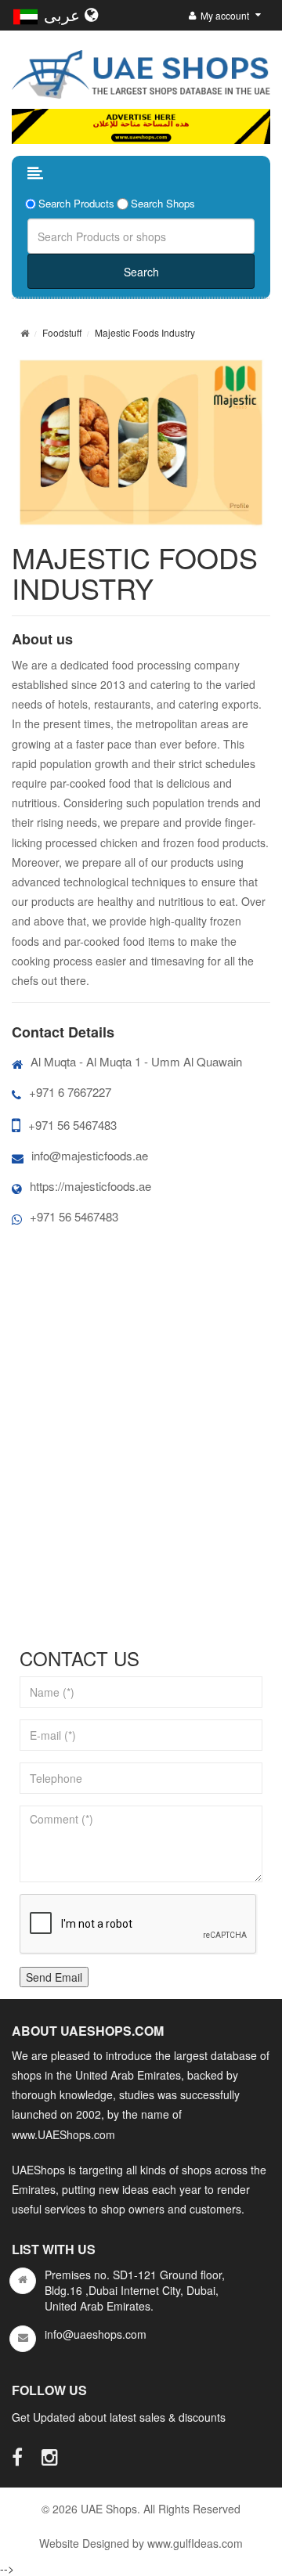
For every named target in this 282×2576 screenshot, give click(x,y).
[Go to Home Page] (25, 332)
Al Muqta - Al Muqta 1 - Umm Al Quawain (136, 1061)
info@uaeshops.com (96, 2334)
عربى (64, 14)
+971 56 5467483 (72, 1125)
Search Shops (163, 204)
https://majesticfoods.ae (90, 1186)
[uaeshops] (141, 71)
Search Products (76, 204)
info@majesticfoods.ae (90, 1155)
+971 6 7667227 (70, 1092)
